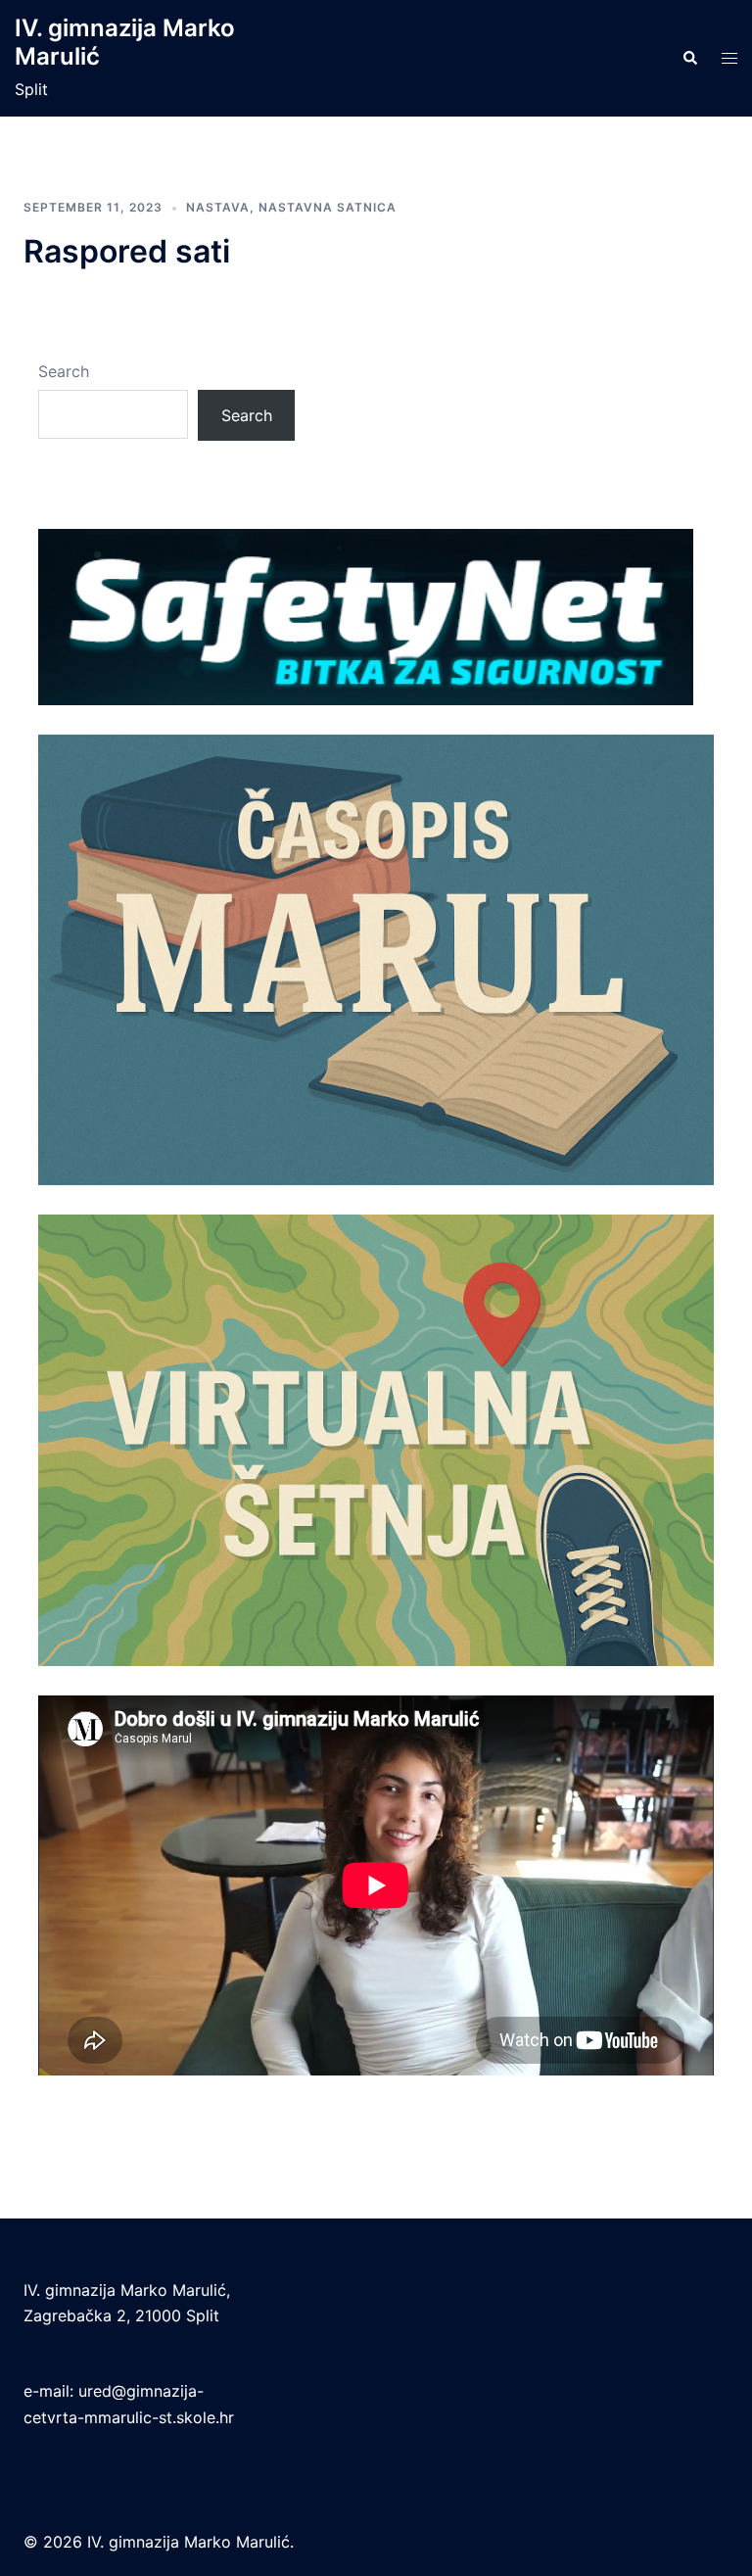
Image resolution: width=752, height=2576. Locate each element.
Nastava (218, 207)
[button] (689, 59)
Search (64, 371)
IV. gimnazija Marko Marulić (125, 42)
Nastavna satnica (328, 207)
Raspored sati (127, 251)
